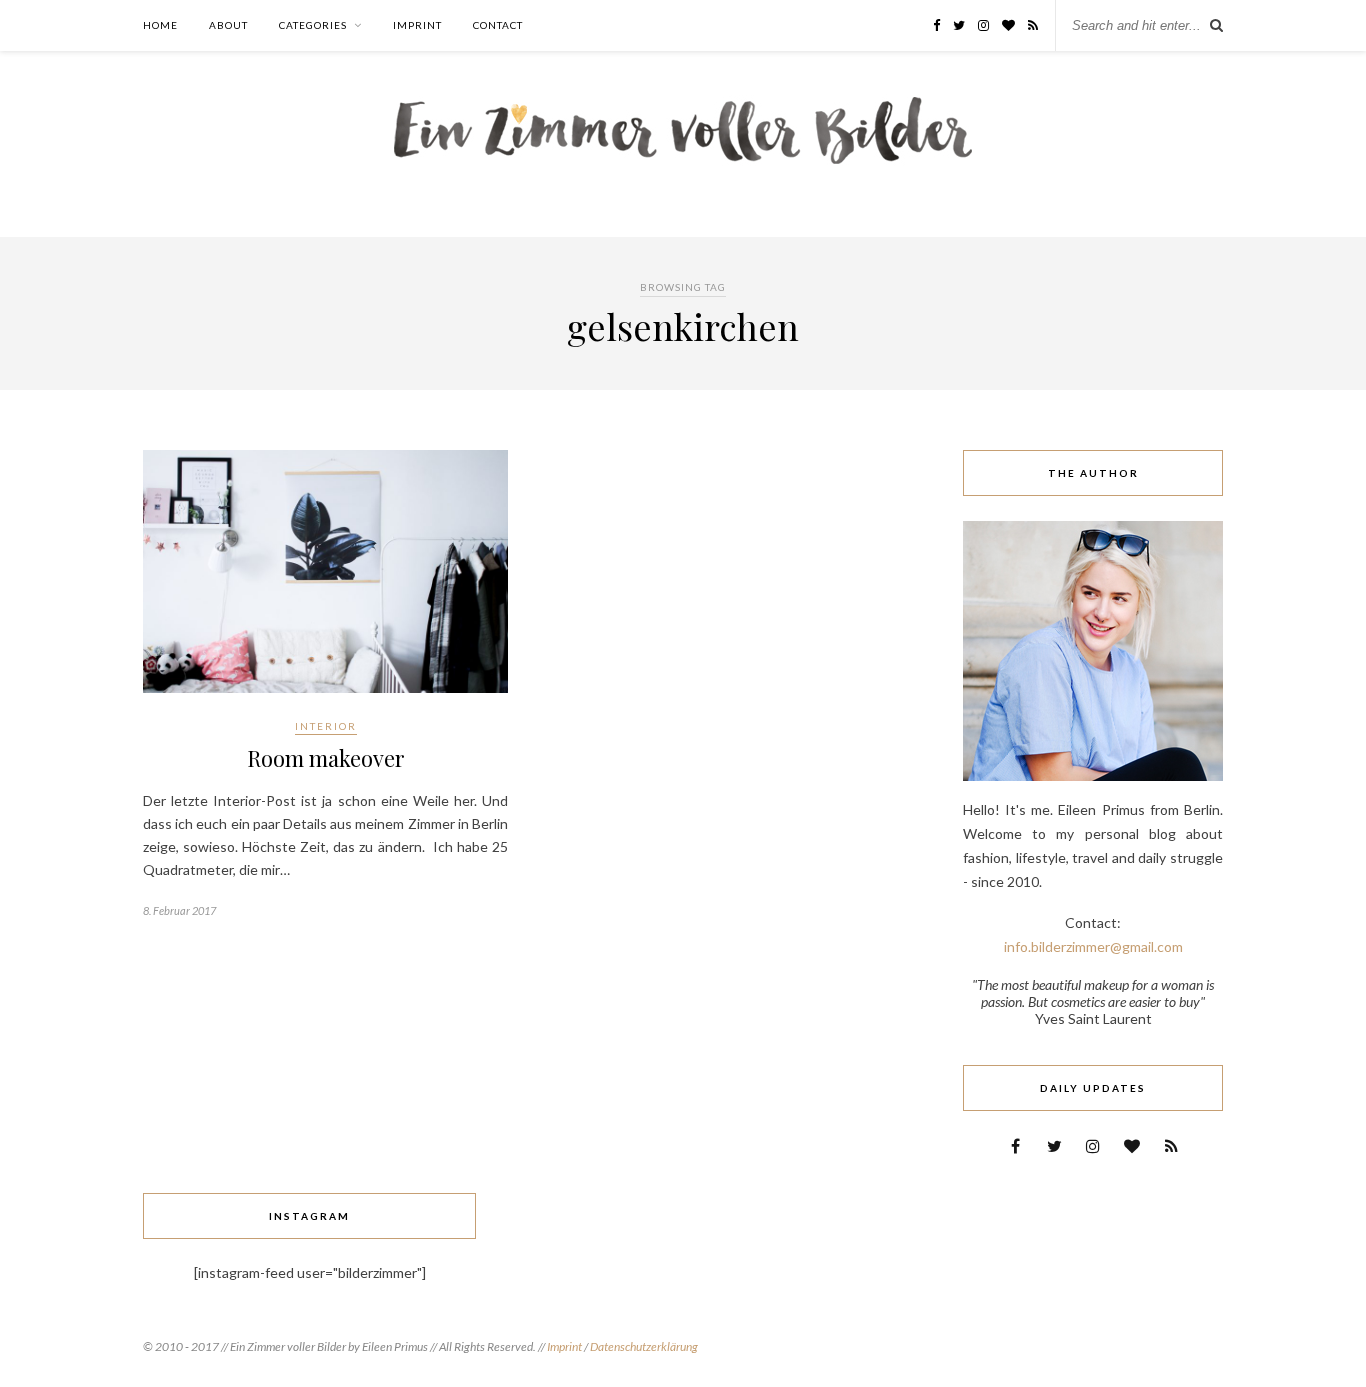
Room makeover (326, 758)
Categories (313, 25)
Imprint (417, 25)
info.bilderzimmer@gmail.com (1093, 946)
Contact (498, 25)
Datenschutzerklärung (644, 1346)
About (228, 25)
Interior (326, 726)
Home (160, 25)
